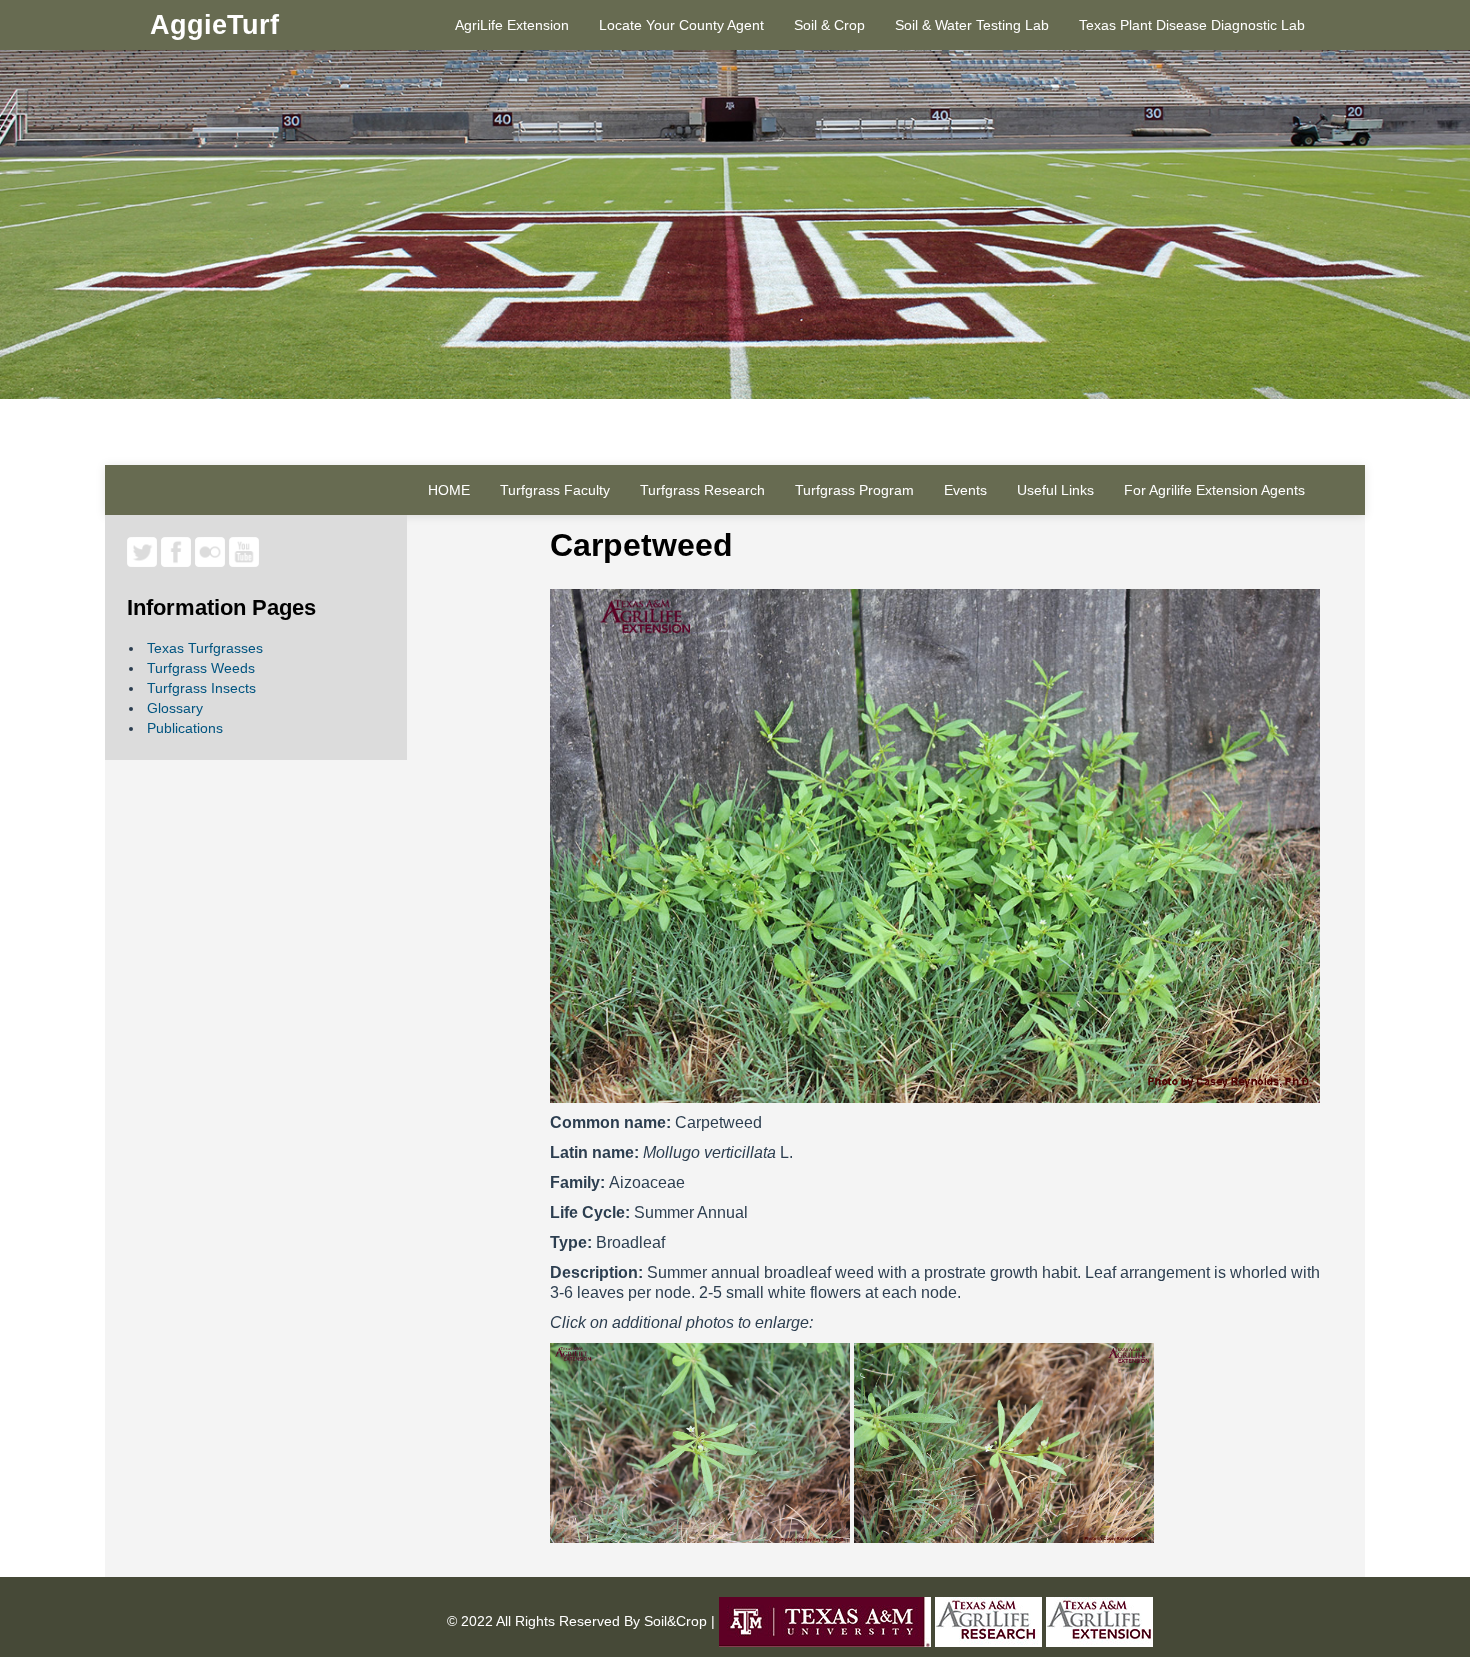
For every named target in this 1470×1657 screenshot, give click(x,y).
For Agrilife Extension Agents (1214, 490)
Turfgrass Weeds (201, 668)
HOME (449, 490)
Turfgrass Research (702, 490)
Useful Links (1055, 490)
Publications (185, 728)
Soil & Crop (829, 25)
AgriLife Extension (512, 25)
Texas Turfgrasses (205, 648)
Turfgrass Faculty (555, 490)
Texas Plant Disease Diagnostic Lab (1192, 25)
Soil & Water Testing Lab (972, 25)
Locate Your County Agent (681, 25)
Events (965, 490)
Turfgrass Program (854, 490)
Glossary (175, 708)
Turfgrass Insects (201, 688)
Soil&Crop (673, 1620)
